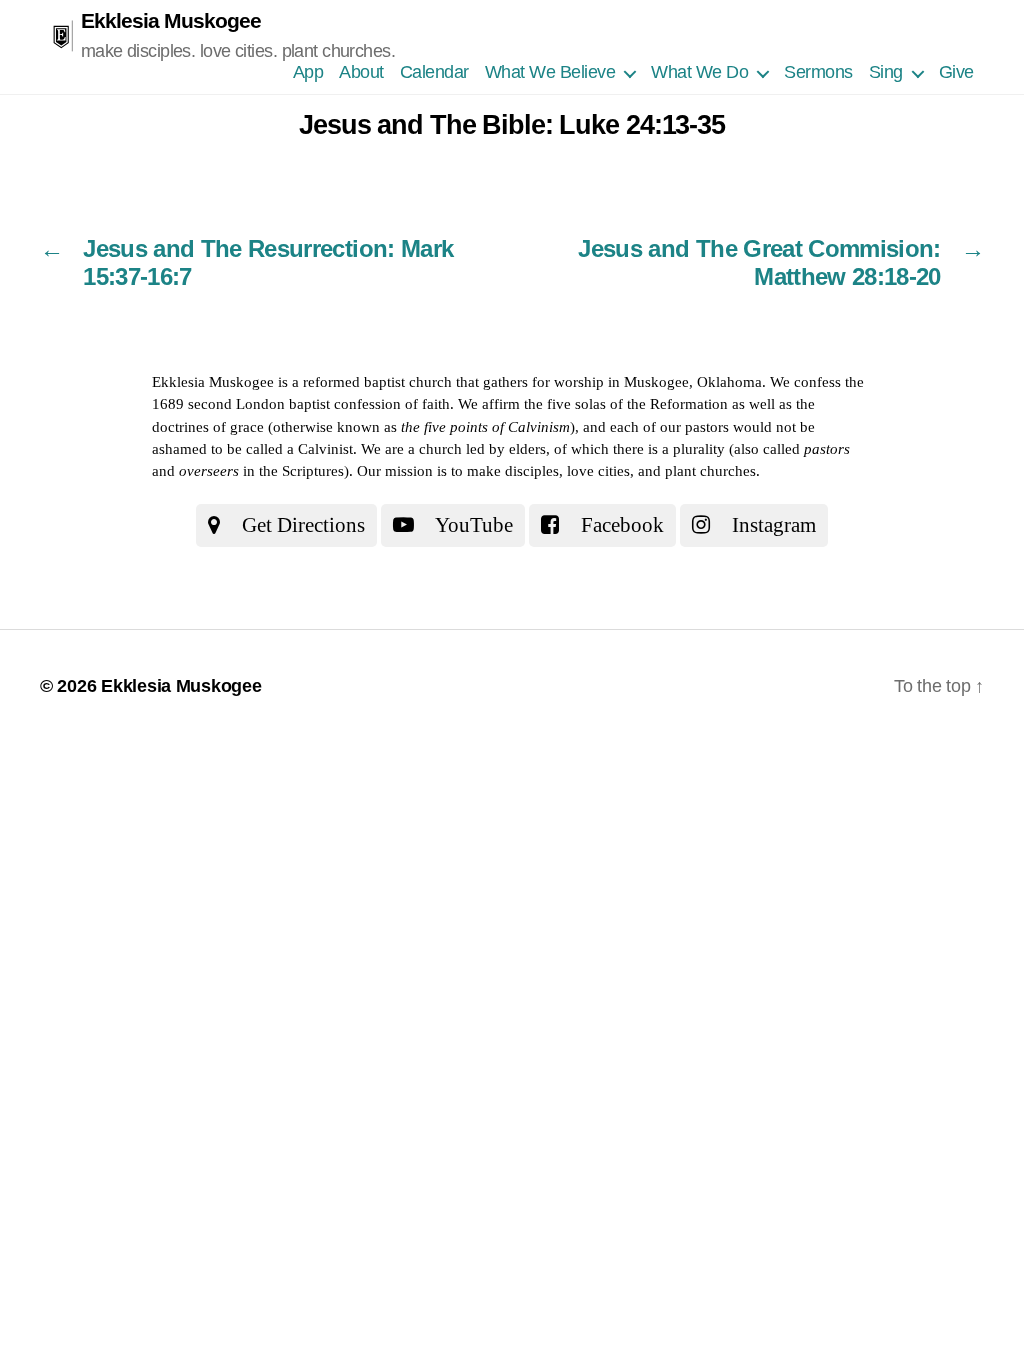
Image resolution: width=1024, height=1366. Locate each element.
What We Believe (550, 72)
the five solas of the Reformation (626, 404)
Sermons (818, 72)
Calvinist (325, 449)
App (308, 72)
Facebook (620, 525)
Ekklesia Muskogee (171, 20)
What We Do (699, 72)
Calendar (434, 72)
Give (956, 72)
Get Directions (301, 525)
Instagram (771, 525)
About (361, 72)
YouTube (472, 525)
